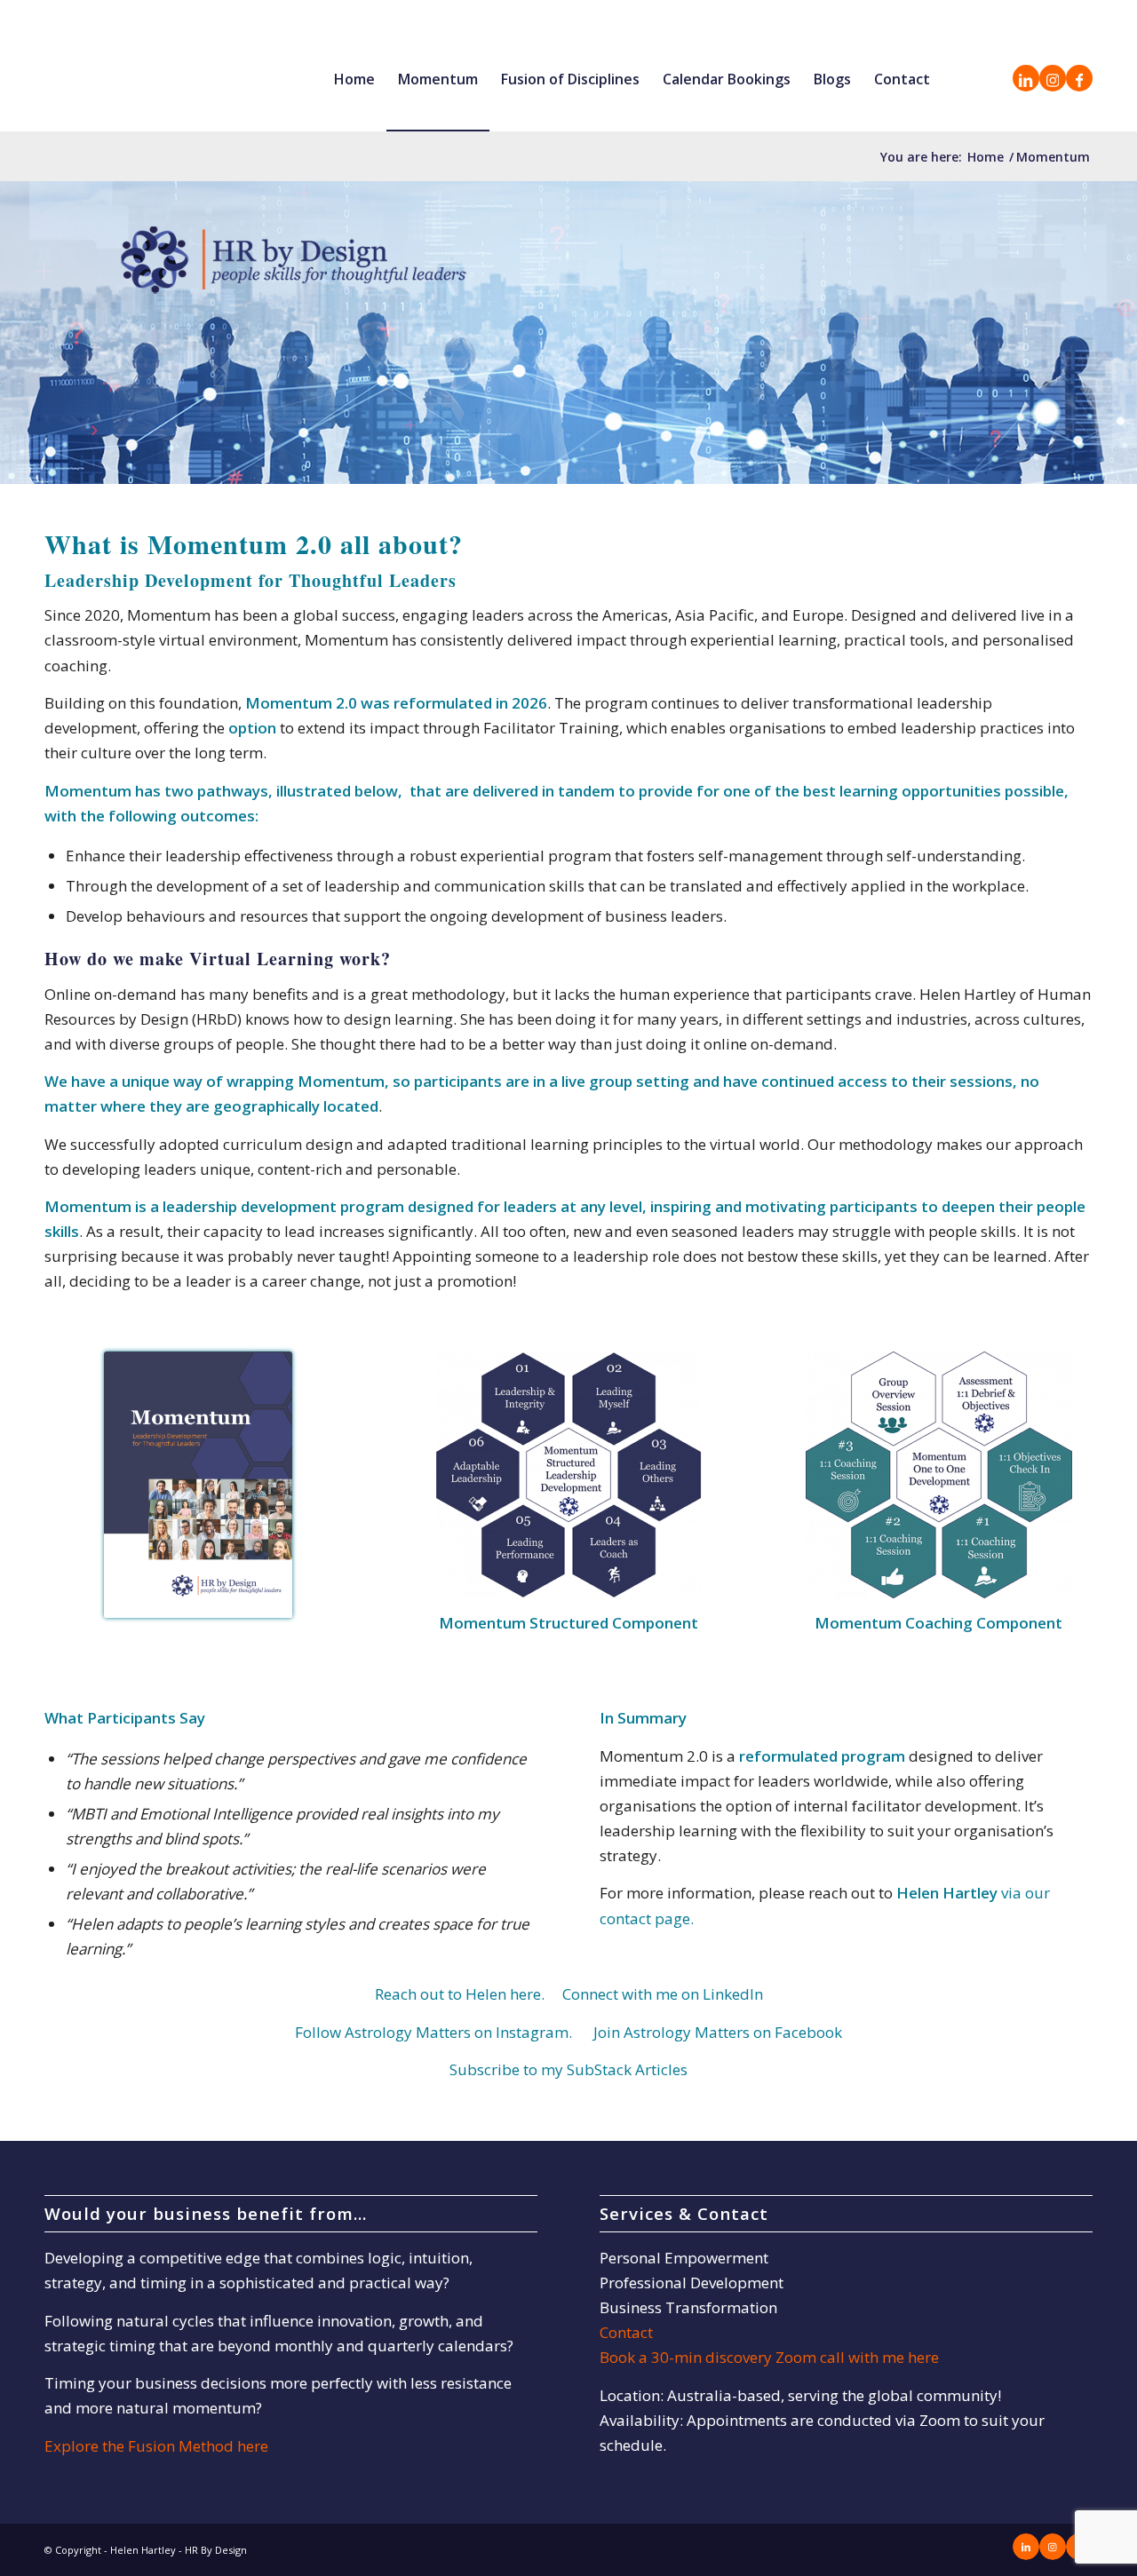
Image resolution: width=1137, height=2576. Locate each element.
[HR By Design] (156, 79)
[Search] (959, 79)
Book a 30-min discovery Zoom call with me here (769, 2357)
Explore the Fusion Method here (156, 2446)
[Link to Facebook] (1079, 78)
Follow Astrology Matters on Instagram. (433, 2032)
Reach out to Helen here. (461, 1994)
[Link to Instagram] (1053, 78)
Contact (626, 2332)
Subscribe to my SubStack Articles (568, 2069)
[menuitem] (354, 79)
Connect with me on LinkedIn (663, 1994)
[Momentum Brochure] (198, 1485)
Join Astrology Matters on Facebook (718, 2032)
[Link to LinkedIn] (1026, 78)
